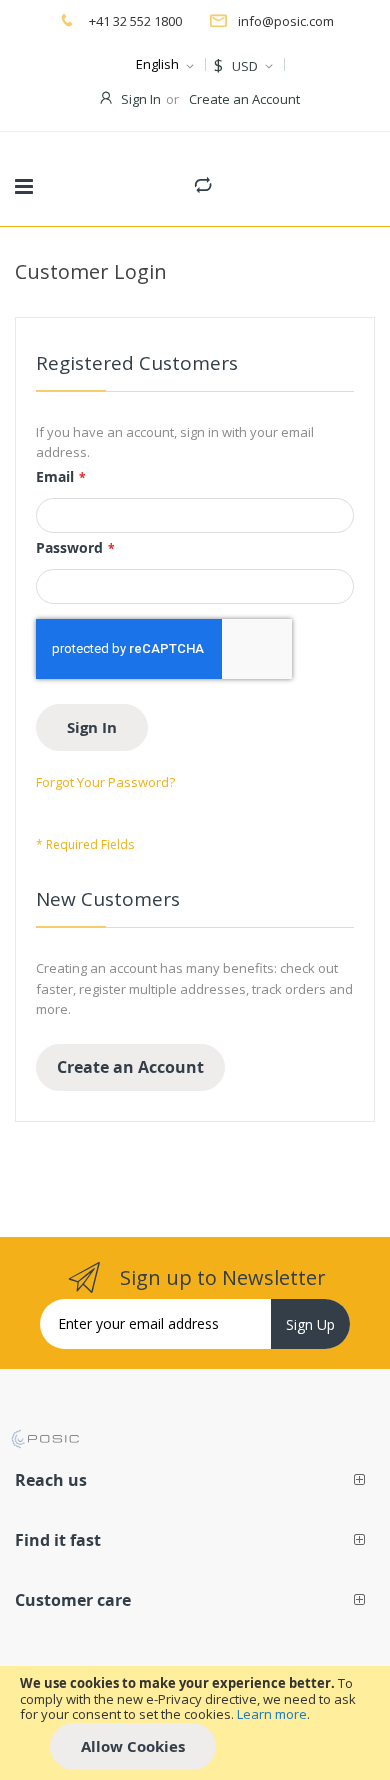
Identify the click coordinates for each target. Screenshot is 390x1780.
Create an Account (244, 99)
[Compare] (203, 181)
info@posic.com (286, 21)
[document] (195, 1723)
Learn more (272, 1714)
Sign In (141, 99)
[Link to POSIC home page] (45, 1439)
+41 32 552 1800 (134, 21)
